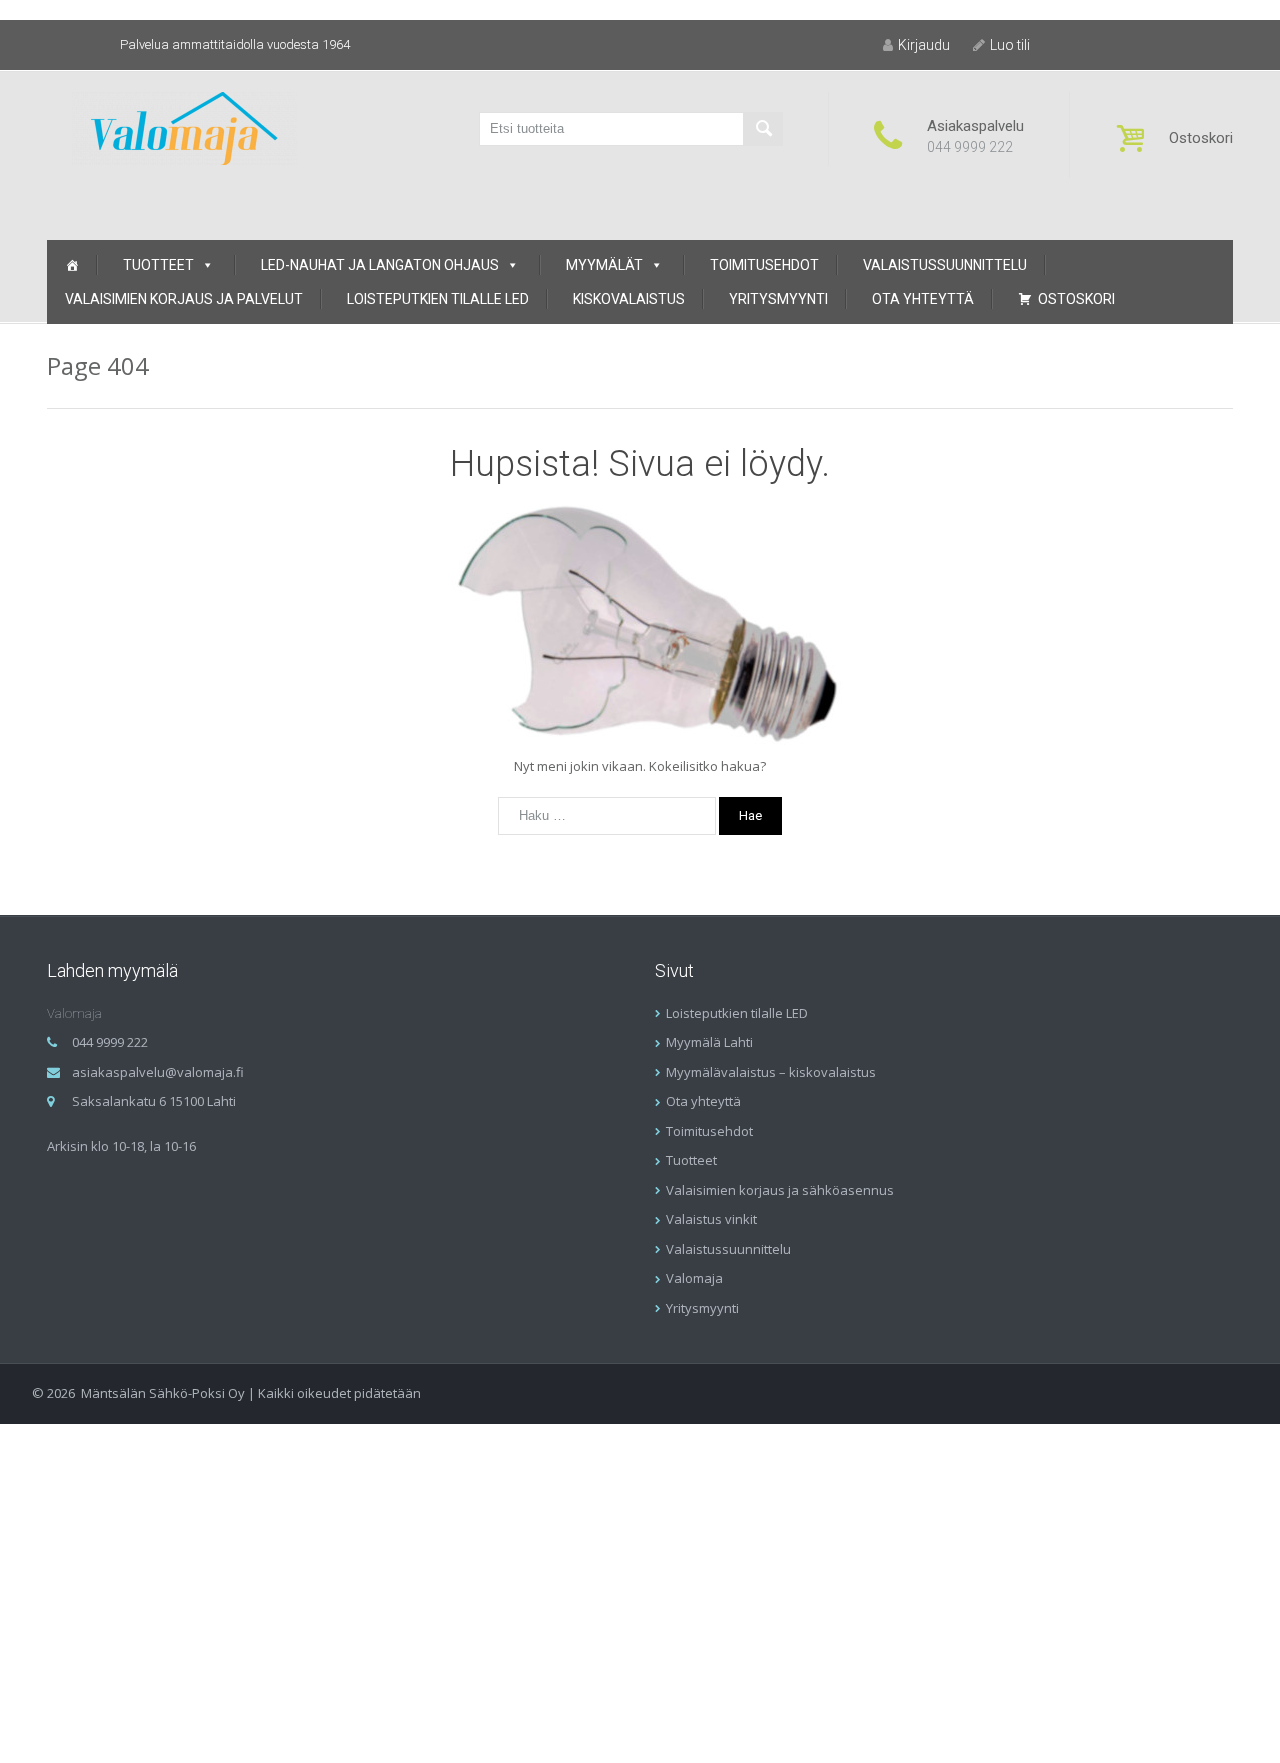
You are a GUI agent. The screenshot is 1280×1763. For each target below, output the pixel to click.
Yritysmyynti (778, 299)
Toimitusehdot (764, 265)
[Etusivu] (72, 265)
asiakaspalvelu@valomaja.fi (158, 1072)
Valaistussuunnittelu (945, 265)
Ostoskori (1076, 299)
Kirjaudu (924, 45)
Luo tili (1010, 45)
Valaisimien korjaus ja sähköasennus (780, 1190)
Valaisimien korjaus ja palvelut (184, 299)
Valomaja (694, 1278)
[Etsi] (763, 129)
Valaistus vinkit (711, 1219)
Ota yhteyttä (923, 299)
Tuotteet (158, 265)
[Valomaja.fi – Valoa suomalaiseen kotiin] (184, 126)
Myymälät (604, 265)
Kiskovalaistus (629, 299)
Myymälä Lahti (709, 1042)
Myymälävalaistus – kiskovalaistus (771, 1072)
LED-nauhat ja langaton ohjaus (380, 265)
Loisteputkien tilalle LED (438, 299)
